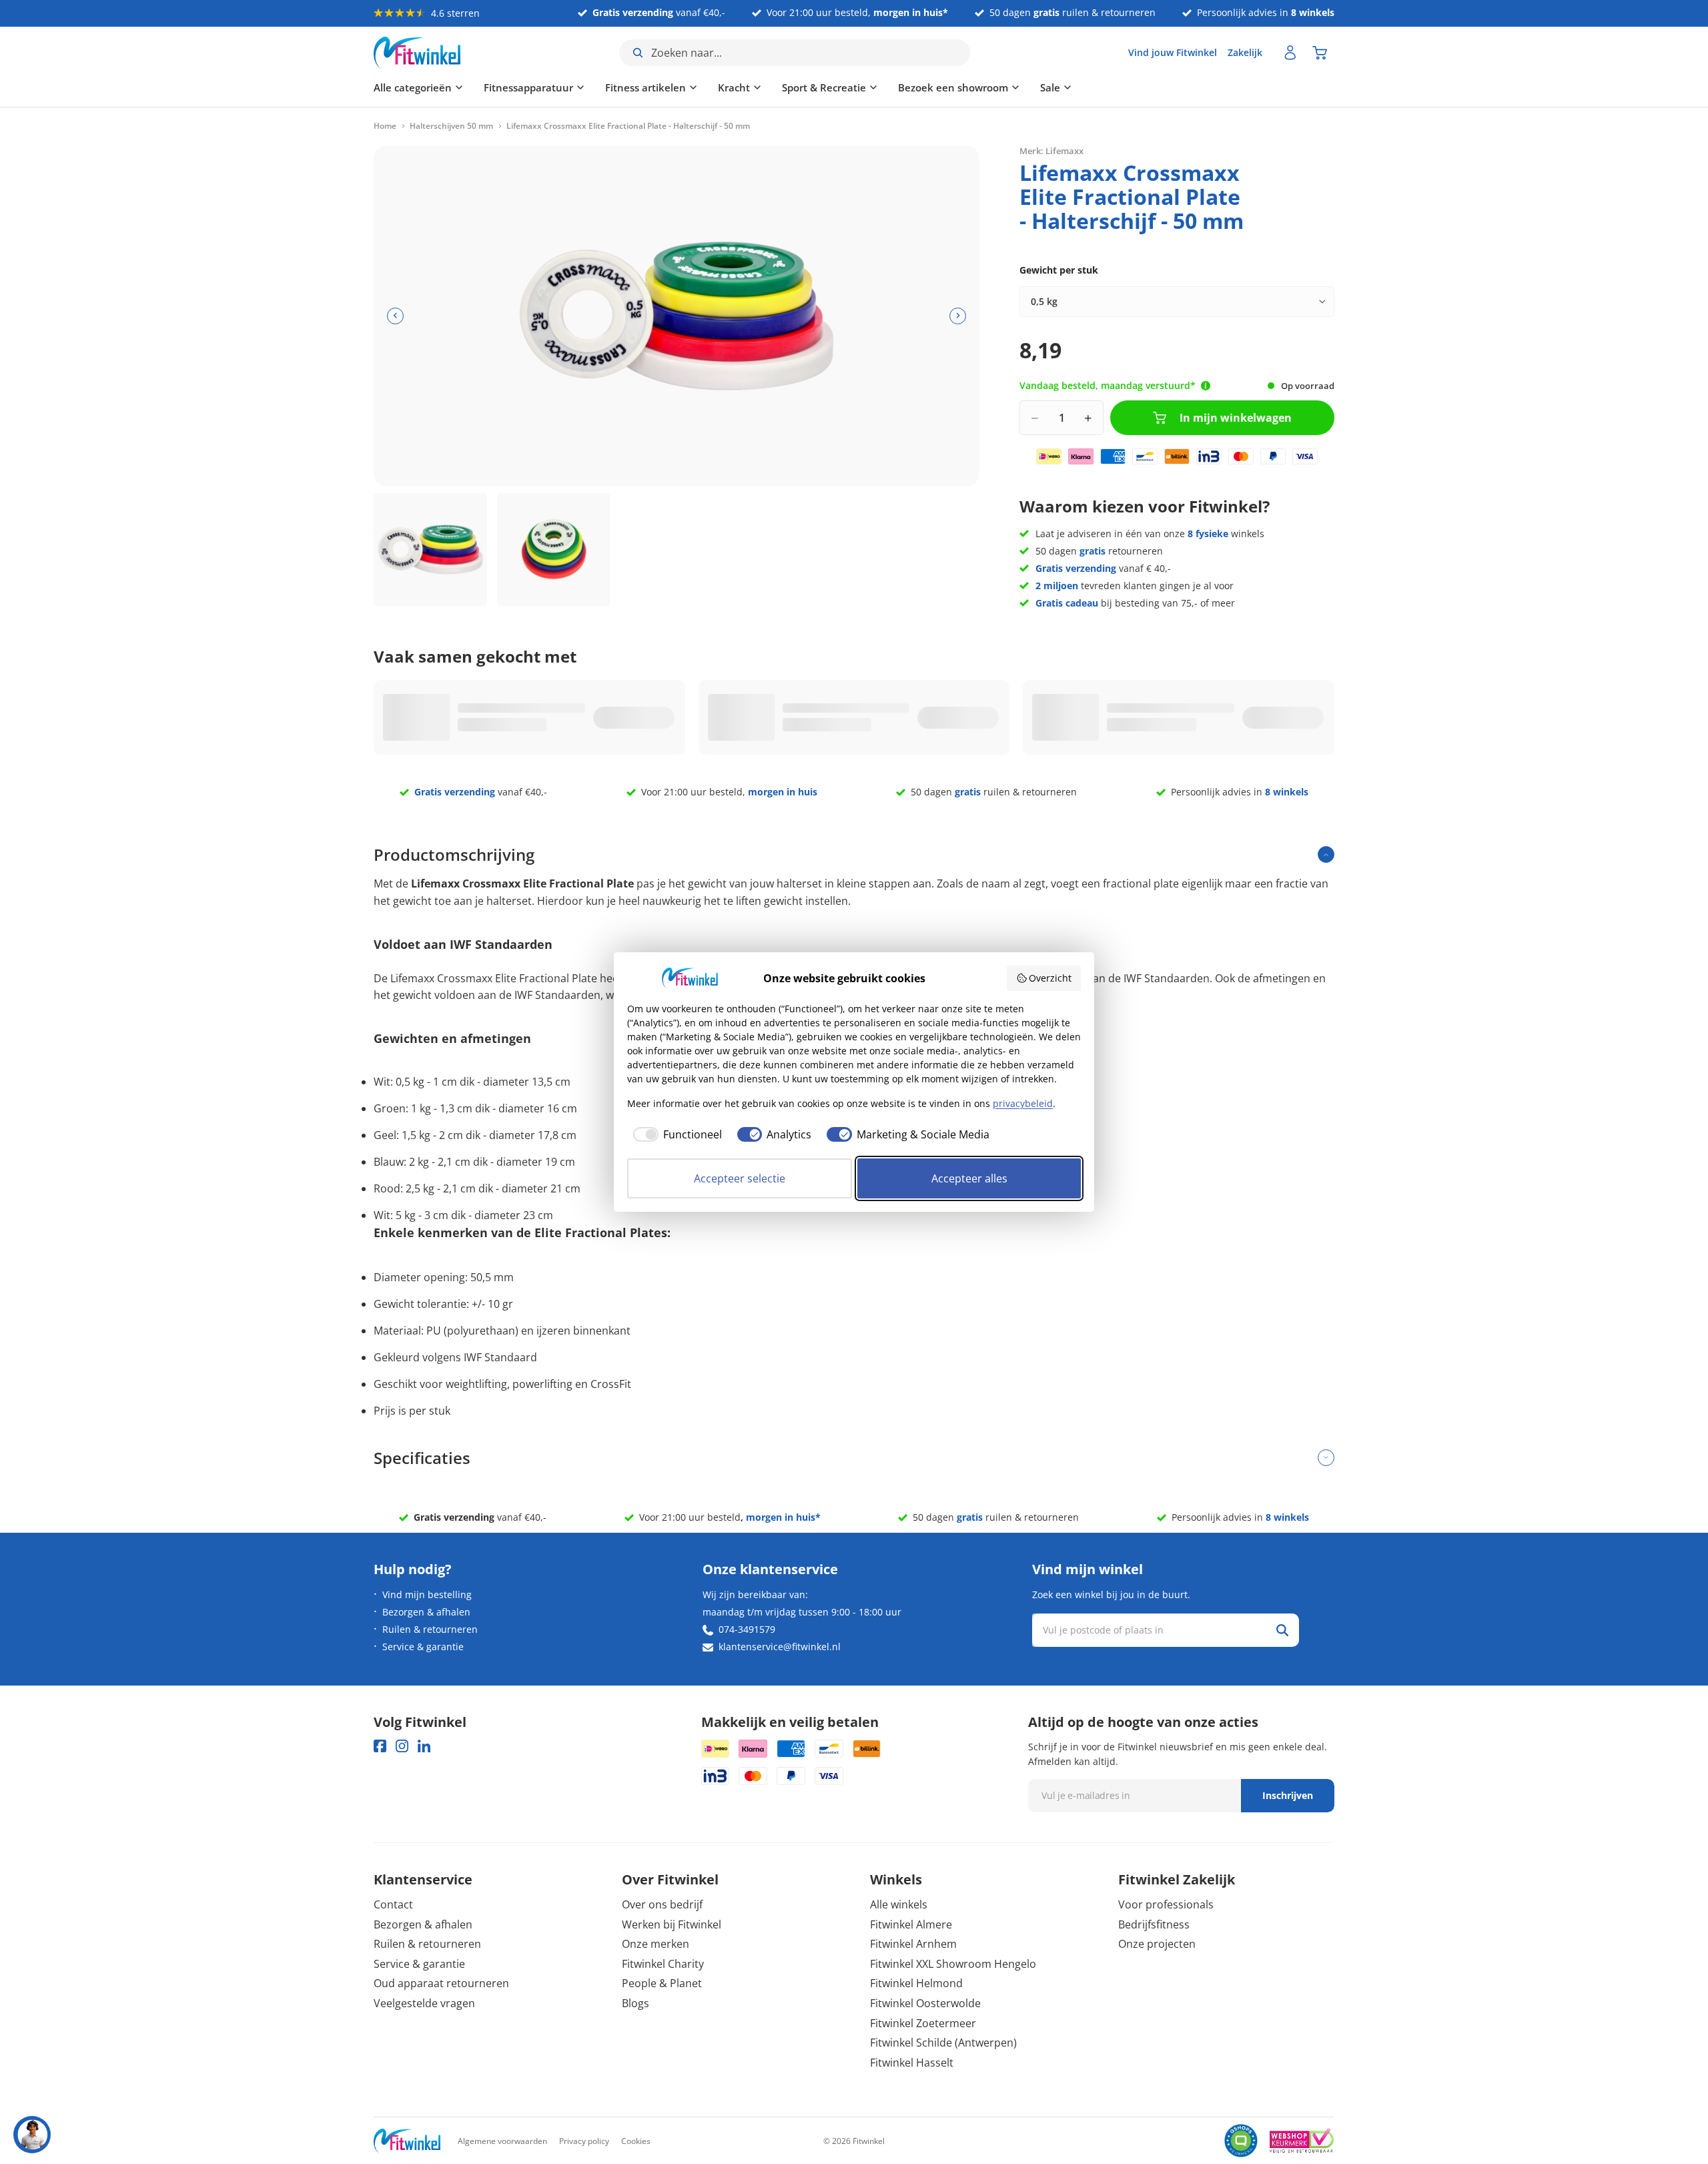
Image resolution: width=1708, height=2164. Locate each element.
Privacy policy (584, 2141)
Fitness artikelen (646, 87)
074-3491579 (747, 1629)
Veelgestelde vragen (424, 2003)
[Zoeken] (1282, 1630)
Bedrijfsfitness (1154, 1924)
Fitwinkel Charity (663, 1964)
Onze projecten (1157, 1944)
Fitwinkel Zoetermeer (923, 2023)
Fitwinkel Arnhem (913, 1944)
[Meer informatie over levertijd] (1206, 386)
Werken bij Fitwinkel (672, 1924)
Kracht (734, 87)
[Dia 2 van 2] (554, 550)
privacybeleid (1023, 1103)
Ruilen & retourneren (430, 1629)
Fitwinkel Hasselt (912, 2063)
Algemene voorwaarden (502, 2141)
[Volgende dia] (958, 316)
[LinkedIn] (424, 1746)
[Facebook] (380, 1746)
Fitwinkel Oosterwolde (925, 2003)
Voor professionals (1166, 1904)
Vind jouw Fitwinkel (1173, 52)
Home (385, 126)
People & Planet (662, 1983)
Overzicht (1050, 978)
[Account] (1290, 53)
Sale (1050, 87)
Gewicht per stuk (1059, 270)
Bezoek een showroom (953, 87)
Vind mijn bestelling (427, 1594)
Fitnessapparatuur (528, 87)
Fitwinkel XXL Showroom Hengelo (953, 1964)
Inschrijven (1288, 1795)
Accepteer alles (969, 1178)
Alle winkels (899, 1904)
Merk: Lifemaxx (1051, 150)
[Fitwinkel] (407, 2141)
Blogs (635, 2003)
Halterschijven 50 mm (451, 126)
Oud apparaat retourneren (441, 1983)
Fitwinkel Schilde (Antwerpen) (943, 2043)
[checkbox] (675, 1134)
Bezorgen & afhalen (426, 1612)
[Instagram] (402, 1746)
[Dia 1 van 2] (430, 550)
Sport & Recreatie (824, 87)
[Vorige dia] (395, 316)
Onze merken (656, 1944)
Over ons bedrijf (662, 1904)
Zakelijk (1245, 52)
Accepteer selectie (740, 1178)
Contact (393, 1904)
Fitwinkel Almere (911, 1924)
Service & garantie (423, 1647)
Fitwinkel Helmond (916, 1983)
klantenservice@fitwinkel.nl (780, 1647)
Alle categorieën (413, 87)
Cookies (636, 2141)
